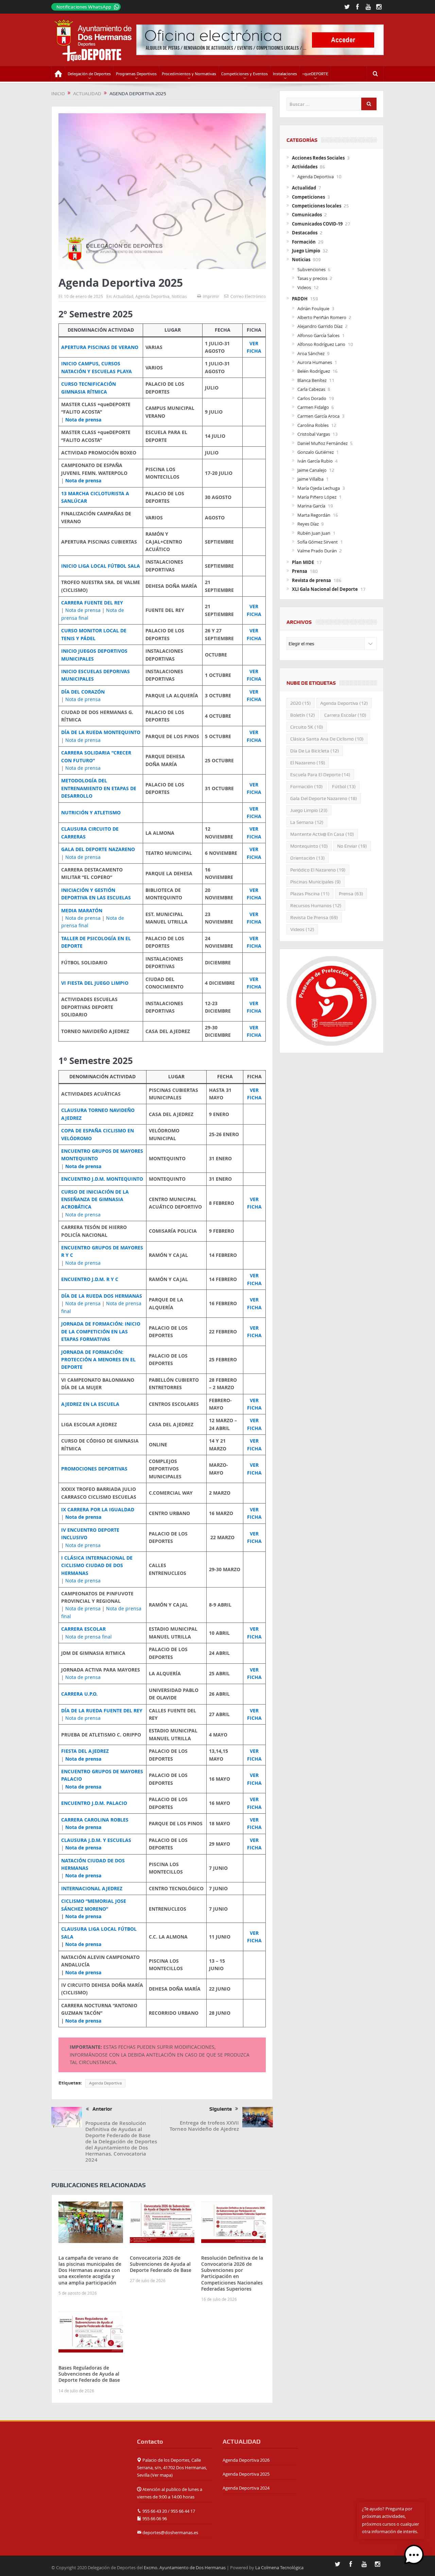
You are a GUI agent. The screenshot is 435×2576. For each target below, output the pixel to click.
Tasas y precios (312, 278)
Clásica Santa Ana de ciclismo (327, 739)
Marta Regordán (314, 515)
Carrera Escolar (345, 715)
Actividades (305, 167)
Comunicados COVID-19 (317, 224)
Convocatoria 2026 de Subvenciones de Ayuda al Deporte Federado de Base (161, 2264)
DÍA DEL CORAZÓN (83, 692)
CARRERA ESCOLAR (83, 1629)
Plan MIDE (303, 562)
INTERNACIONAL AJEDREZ (92, 1888)
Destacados (305, 233)
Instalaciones (285, 74)
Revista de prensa (311, 580)
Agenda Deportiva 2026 (246, 2460)
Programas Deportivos (136, 74)
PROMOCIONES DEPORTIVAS (94, 1469)
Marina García (311, 506)
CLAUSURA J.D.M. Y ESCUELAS (96, 1840)
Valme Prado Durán (317, 551)
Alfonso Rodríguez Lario (321, 344)
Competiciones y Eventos (245, 74)
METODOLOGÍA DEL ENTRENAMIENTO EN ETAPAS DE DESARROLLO (99, 788)
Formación (304, 242)
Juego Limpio (306, 251)
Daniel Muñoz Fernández (323, 443)
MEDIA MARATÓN (82, 910)
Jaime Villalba (310, 479)
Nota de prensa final (89, 1637)
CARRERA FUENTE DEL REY (92, 603)
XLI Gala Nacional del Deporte (325, 589)
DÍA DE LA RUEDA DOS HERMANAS (102, 1296)
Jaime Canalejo (312, 470)
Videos (304, 287)
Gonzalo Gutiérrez (316, 452)
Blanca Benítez (312, 380)
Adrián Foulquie (313, 309)
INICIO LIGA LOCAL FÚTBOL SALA (101, 566)
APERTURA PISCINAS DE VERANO (100, 347)
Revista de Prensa (314, 917)
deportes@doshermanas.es (170, 2532)
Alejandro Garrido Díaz (320, 326)
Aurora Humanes (315, 362)
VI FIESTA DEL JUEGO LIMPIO (95, 983)
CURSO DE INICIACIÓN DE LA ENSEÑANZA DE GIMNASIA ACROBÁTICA (95, 1199)
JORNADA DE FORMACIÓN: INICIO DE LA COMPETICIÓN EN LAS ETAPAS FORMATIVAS (101, 1331)
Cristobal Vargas (314, 434)
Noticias (179, 296)
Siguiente (221, 2109)
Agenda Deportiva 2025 (246, 2474)
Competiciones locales (317, 206)
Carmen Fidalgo (313, 407)
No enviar (352, 846)
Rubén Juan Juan (314, 533)
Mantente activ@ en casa (322, 834)
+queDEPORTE (315, 74)
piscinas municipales (316, 882)
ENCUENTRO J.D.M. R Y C (90, 1279)
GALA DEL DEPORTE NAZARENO (98, 849)
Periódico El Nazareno (318, 870)
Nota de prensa (83, 420)
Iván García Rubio (315, 461)
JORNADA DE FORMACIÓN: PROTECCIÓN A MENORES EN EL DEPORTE (98, 1360)
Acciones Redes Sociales (318, 158)
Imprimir (211, 296)
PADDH (300, 299)
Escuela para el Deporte (320, 775)
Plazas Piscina (310, 894)
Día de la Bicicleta (315, 751)
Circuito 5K (307, 727)
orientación (308, 858)
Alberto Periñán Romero (322, 317)
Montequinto (309, 846)
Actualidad (123, 296)
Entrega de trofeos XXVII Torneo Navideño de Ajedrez (204, 2126)
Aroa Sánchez (311, 353)
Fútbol (344, 786)
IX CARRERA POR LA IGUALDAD (98, 1509)
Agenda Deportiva (152, 296)
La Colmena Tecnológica (279, 2567)
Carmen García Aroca (318, 416)
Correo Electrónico (248, 296)
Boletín (303, 715)
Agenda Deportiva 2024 (246, 2488)
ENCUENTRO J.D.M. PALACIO (94, 1803)
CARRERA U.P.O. (79, 1694)
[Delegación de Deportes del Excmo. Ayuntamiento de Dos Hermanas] (89, 2458)
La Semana (307, 822)
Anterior (102, 2109)
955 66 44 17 (183, 2511)
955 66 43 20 (155, 2511)
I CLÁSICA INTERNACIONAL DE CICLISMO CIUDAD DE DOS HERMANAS (97, 1565)
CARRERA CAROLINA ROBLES (95, 1820)
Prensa (300, 571)
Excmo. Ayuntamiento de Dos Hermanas (185, 2567)
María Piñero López (317, 497)
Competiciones (308, 197)
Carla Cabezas (311, 389)
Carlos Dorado (312, 398)
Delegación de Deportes (89, 74)
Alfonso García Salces (318, 335)
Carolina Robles (313, 425)
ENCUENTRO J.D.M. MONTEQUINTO (102, 1179)
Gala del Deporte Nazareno (324, 798)
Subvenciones (311, 269)
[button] (414, 2555)
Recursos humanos (316, 905)
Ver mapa (162, 2475)
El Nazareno (308, 763)
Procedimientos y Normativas (189, 74)
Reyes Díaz (308, 524)
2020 (301, 703)
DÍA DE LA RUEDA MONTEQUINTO (101, 732)
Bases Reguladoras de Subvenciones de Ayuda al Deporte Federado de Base (89, 2374)
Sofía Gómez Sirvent (318, 542)
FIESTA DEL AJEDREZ (85, 1751)
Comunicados (307, 215)
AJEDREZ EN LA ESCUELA (90, 1404)
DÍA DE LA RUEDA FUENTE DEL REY (102, 1710)
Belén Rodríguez (314, 371)
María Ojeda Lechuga (319, 488)
